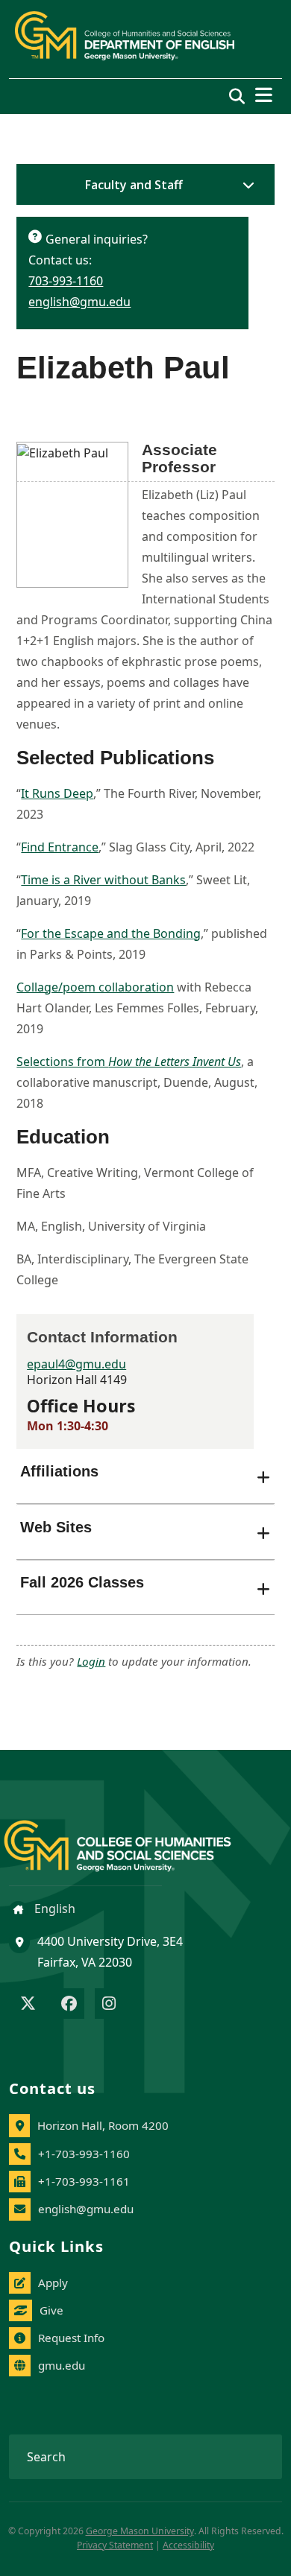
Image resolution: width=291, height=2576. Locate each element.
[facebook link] (69, 2005)
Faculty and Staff (134, 185)
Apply (53, 2282)
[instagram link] (109, 2005)
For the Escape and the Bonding (111, 933)
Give (51, 2310)
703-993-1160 (66, 281)
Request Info (71, 2338)
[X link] (28, 2005)
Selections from (129, 1062)
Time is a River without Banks (103, 880)
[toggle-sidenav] (245, 185)
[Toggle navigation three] (264, 95)
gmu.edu (62, 2365)
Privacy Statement (115, 2545)
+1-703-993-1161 (84, 2181)
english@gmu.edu (79, 302)
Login (91, 1661)
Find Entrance (60, 847)
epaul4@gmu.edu (76, 1364)
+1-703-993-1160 (84, 2154)
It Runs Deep (57, 793)
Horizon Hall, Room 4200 (103, 2125)
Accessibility (188, 2545)
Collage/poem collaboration (95, 987)
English (53, 1909)
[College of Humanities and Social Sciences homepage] (132, 1837)
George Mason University (140, 2531)
